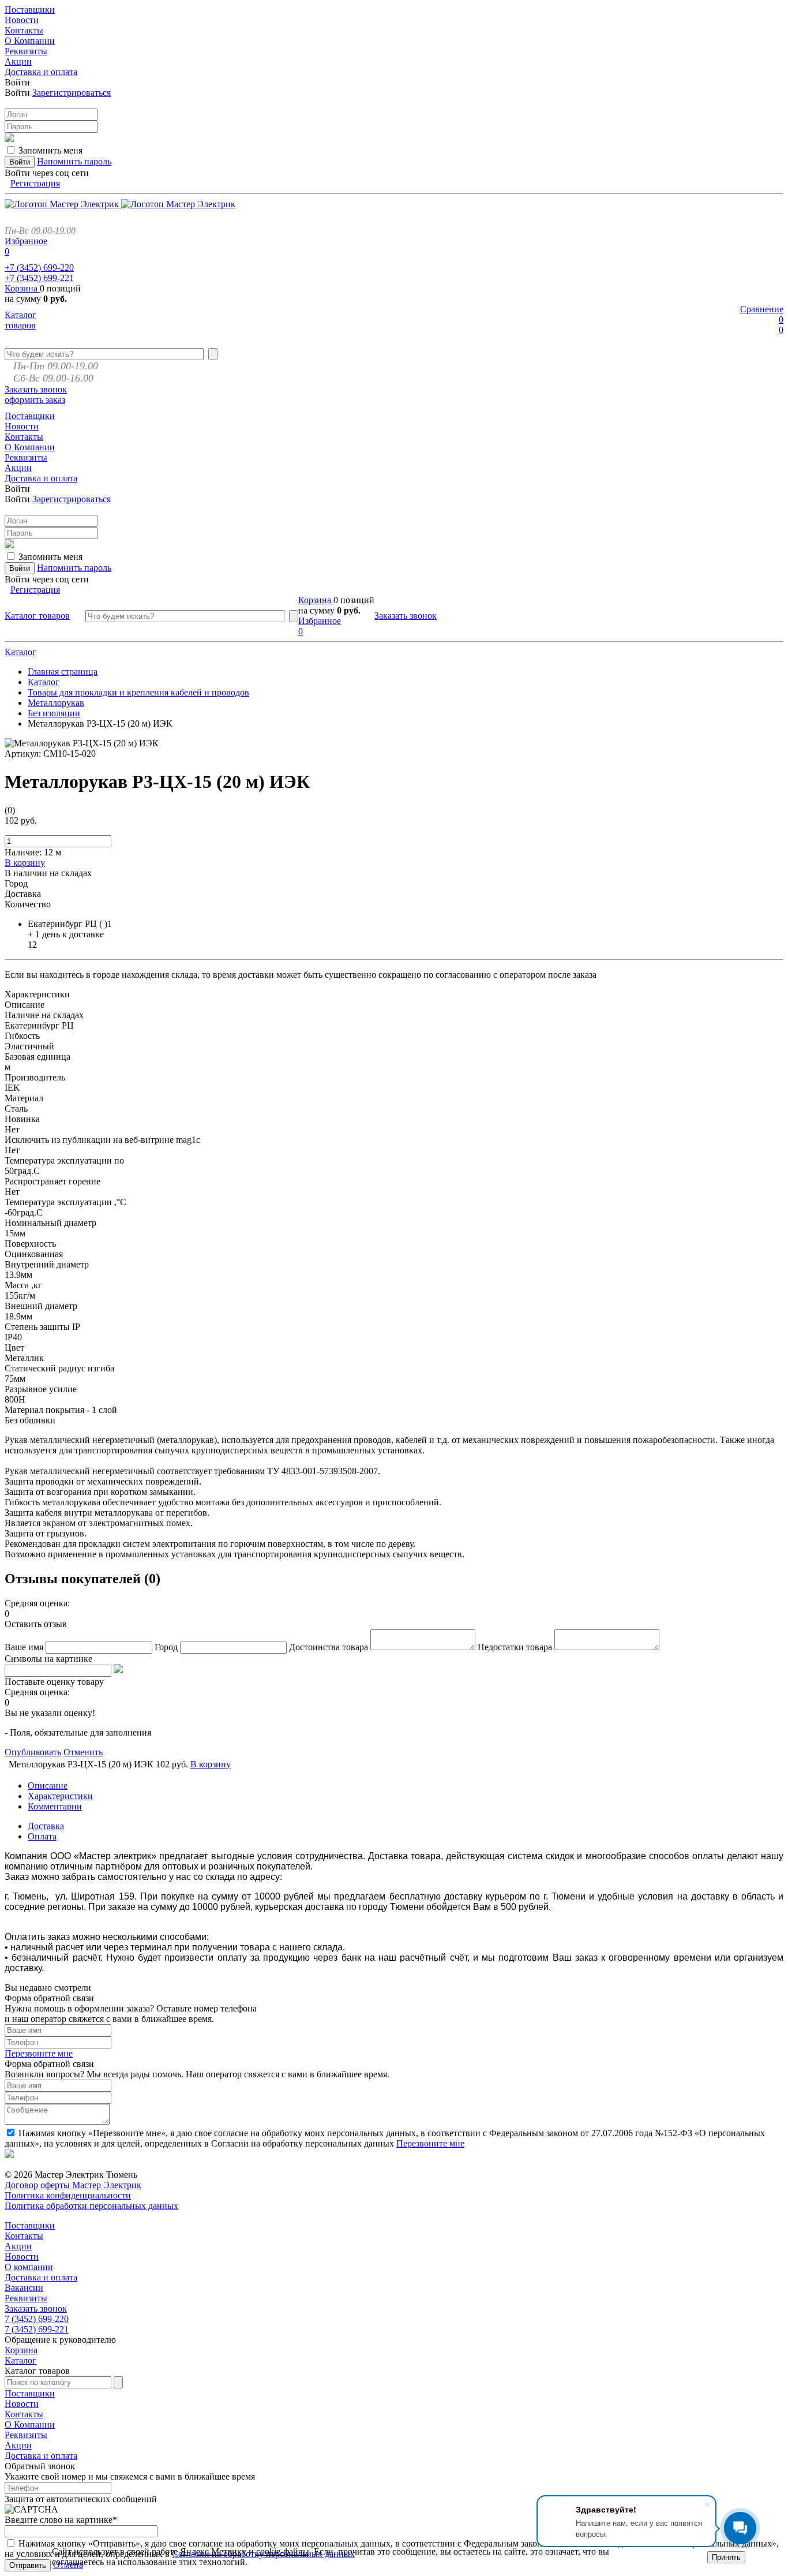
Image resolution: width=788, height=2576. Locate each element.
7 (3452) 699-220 (37, 2319)
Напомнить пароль (74, 161)
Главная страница (63, 672)
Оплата (42, 1836)
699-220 (39, 268)
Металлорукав (56, 703)
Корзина (22, 288)
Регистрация (35, 183)
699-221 (39, 278)
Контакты (24, 2236)
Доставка (46, 1826)
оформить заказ (35, 400)
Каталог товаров (20, 320)
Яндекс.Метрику (213, 2551)
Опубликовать (33, 1752)
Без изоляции (54, 713)
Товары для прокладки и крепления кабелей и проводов (138, 692)
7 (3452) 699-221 (37, 2329)
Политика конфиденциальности (68, 2195)
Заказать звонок (36, 389)
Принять (726, 2557)
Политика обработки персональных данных (91, 2206)
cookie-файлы (283, 2551)
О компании (29, 2267)
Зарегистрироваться (72, 93)
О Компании (30, 2424)
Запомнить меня (50, 150)
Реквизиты (26, 2298)
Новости (22, 2257)
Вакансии (24, 2288)
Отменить (83, 1752)
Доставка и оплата (41, 2277)
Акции (18, 2246)
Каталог (20, 652)
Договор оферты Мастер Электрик (73, 2185)
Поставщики (30, 2225)
